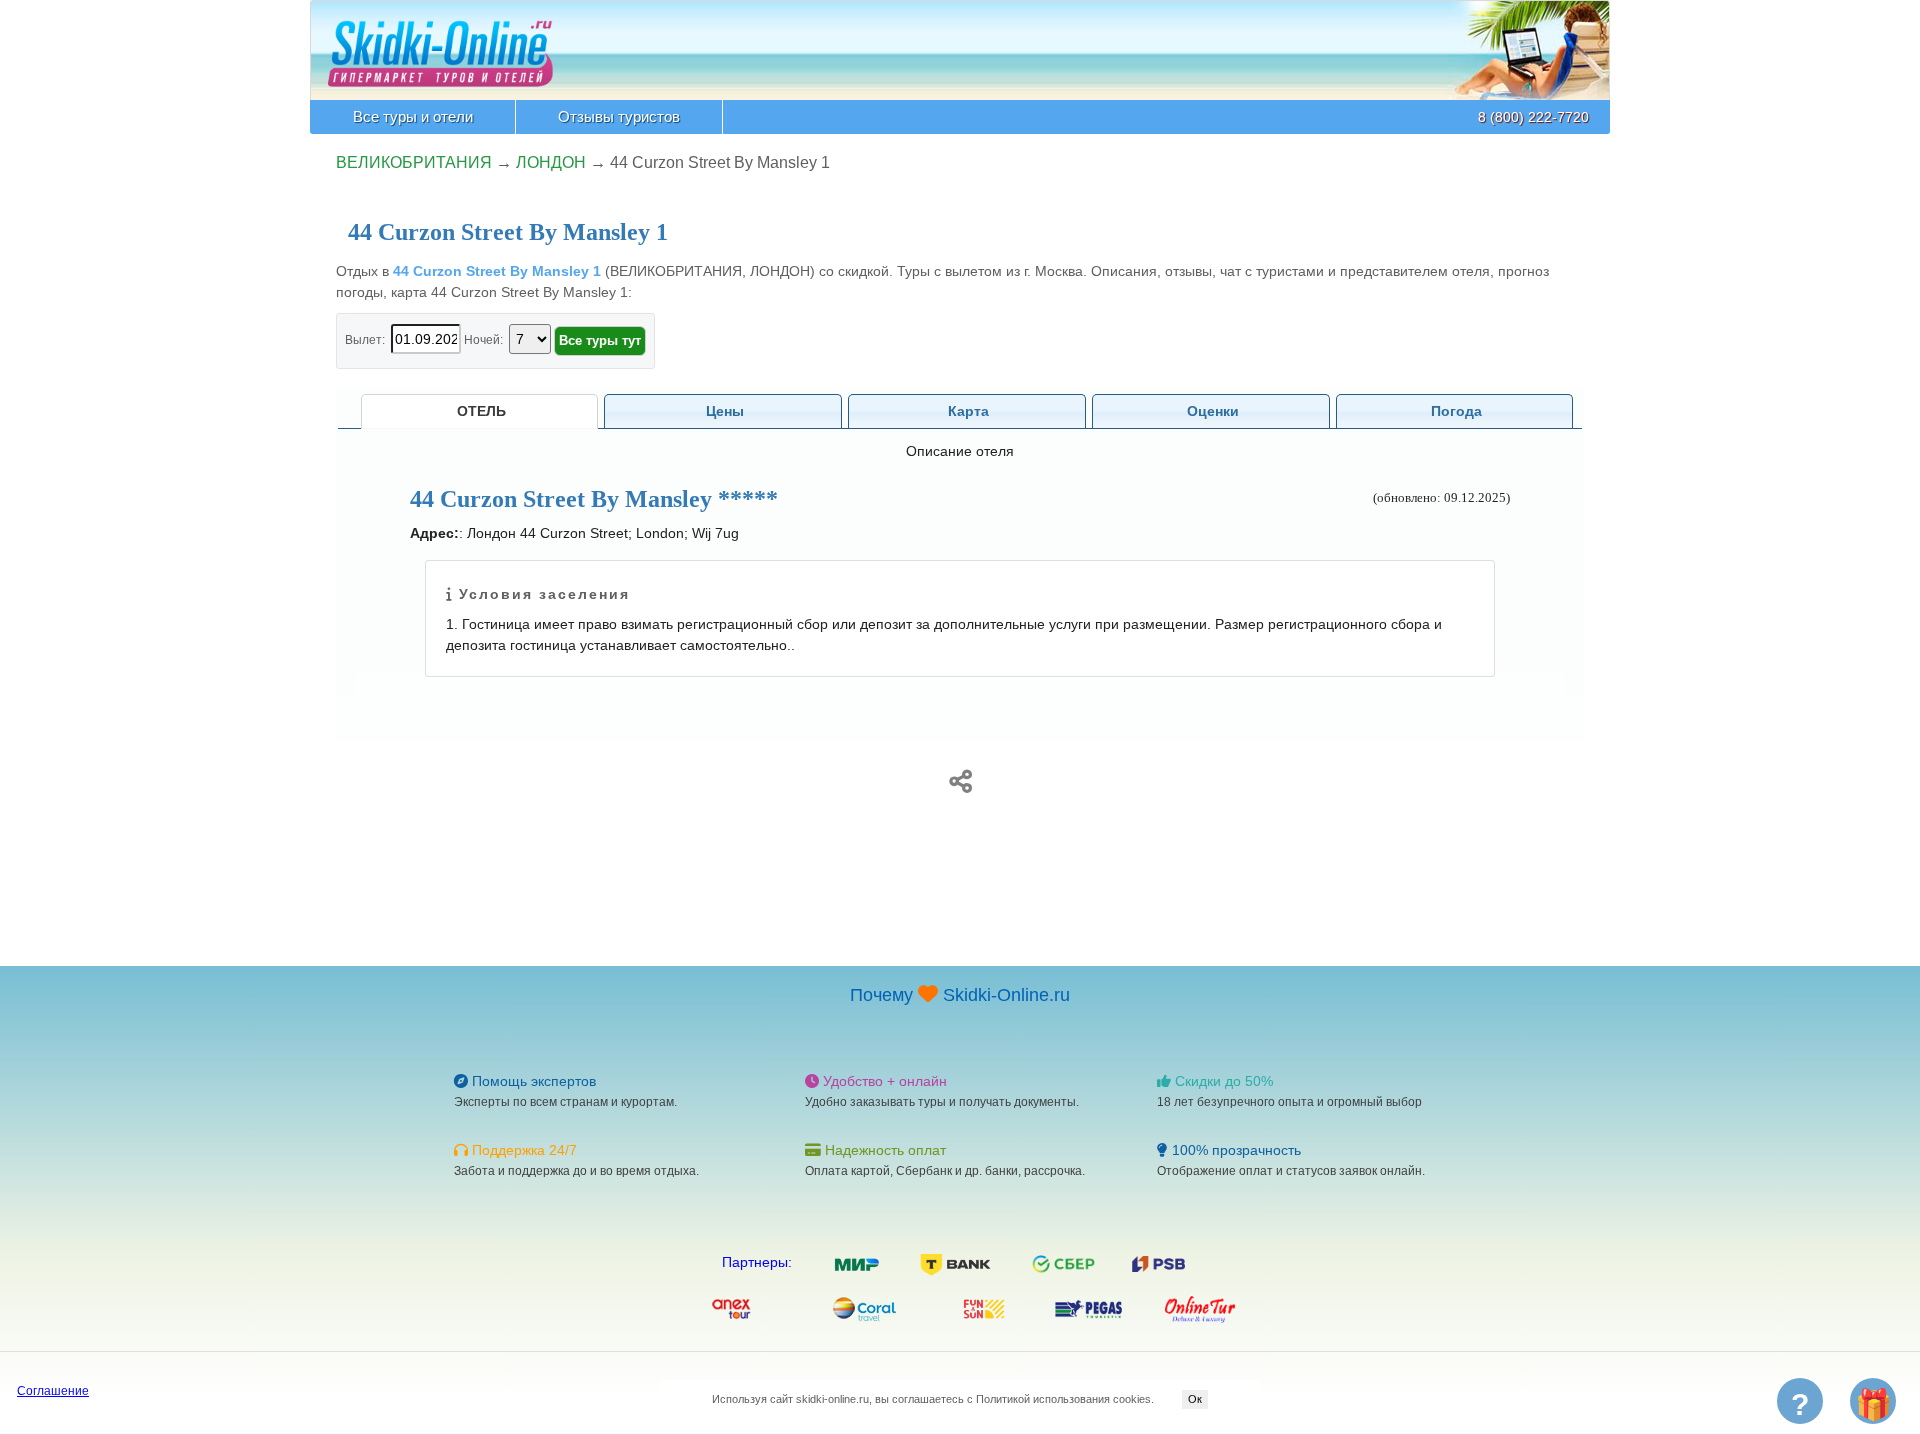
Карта (968, 411)
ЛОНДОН (551, 162)
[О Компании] (440, 43)
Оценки (1213, 411)
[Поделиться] (960, 778)
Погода (1456, 411)
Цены (725, 411)
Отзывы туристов (619, 116)
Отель (481, 411)
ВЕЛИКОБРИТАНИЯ (414, 162)
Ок (1195, 1399)
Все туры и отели (413, 116)
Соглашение (53, 1391)
